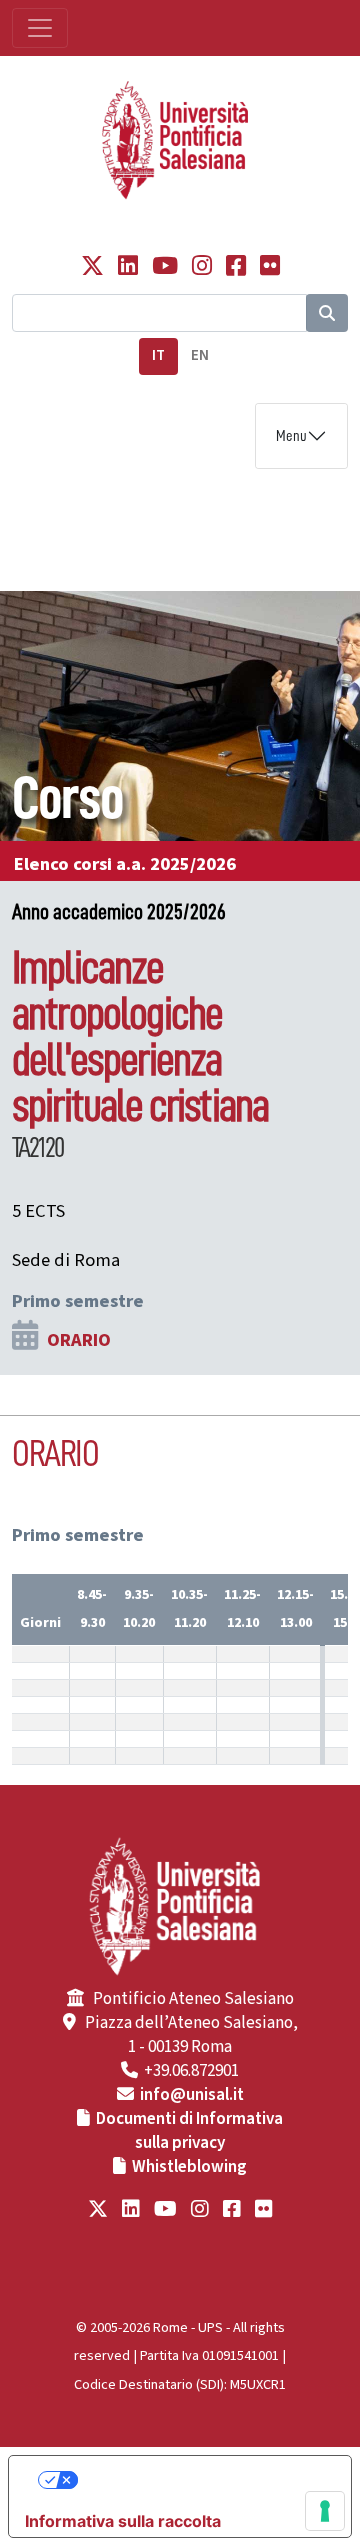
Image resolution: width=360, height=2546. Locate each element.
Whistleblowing (189, 2167)
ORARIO (79, 1340)
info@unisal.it (192, 2095)
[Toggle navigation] (40, 28)
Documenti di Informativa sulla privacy (189, 2131)
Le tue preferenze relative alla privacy (200, 2480)
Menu (291, 436)
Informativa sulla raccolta (123, 2521)
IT (158, 355)
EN (200, 355)
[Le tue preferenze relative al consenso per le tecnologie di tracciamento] (325, 2511)
